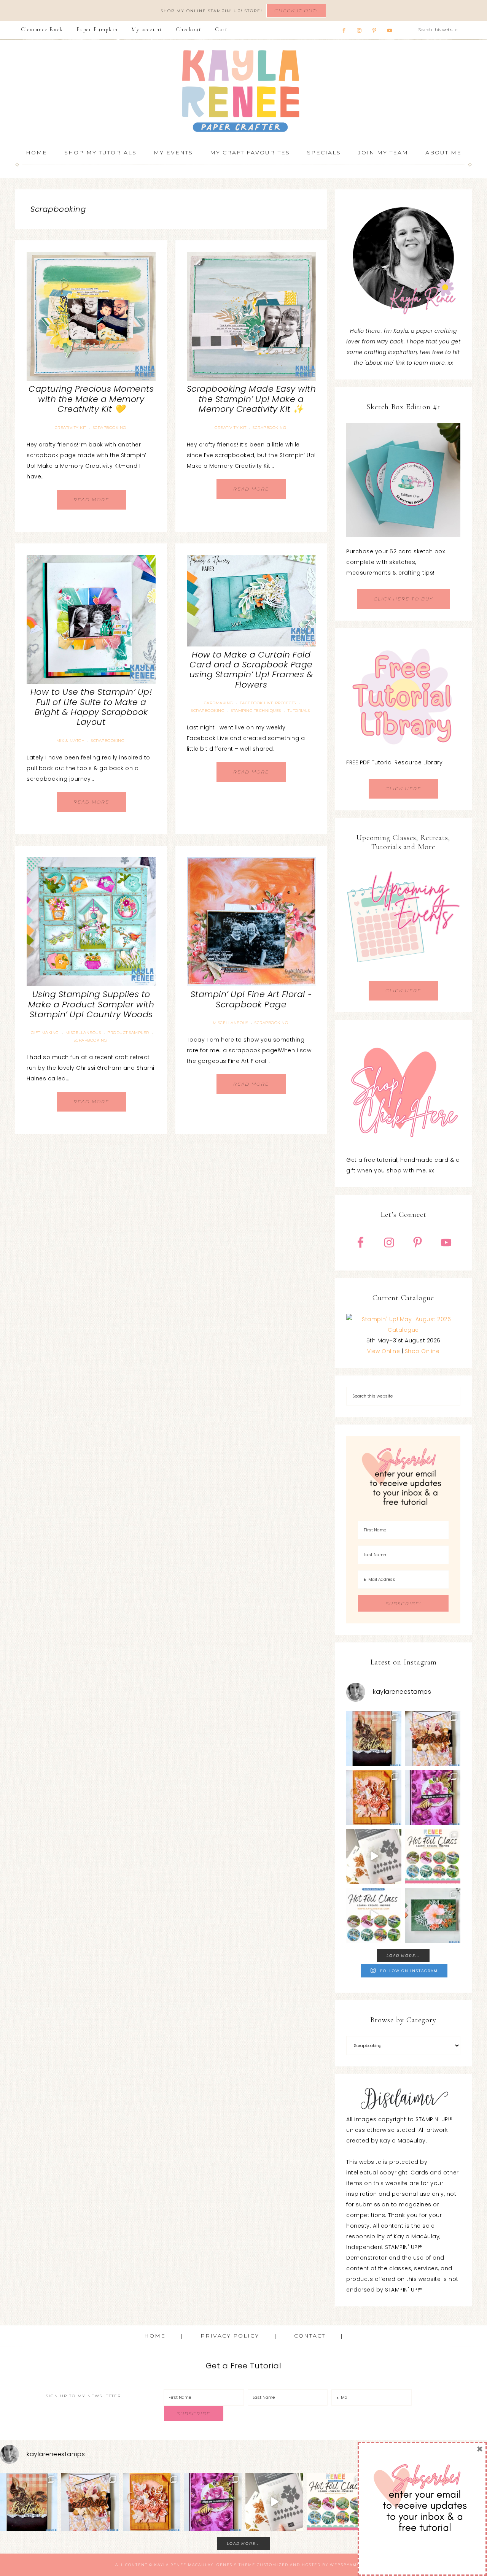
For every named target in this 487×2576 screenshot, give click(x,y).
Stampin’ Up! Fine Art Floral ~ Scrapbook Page (251, 999)
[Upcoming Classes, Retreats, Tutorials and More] (403, 975)
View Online (384, 1351)
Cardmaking (219, 703)
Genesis (227, 2565)
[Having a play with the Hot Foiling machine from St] (374, 1856)
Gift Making (45, 1033)
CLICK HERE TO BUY (403, 599)
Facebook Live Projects (268, 703)
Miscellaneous (83, 1033)
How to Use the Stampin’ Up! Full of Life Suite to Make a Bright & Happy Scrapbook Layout (91, 707)
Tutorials (299, 711)
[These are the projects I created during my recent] (433, 1797)
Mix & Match (71, 741)
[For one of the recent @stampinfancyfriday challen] (433, 1915)
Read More (91, 499)
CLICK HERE (403, 789)
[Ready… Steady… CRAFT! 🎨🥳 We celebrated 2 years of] (374, 1738)
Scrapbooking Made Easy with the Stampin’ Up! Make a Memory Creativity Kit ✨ (251, 399)
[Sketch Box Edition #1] (403, 480)
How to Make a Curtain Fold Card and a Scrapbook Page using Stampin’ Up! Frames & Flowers (251, 670)
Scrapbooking (110, 428)
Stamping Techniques (256, 711)
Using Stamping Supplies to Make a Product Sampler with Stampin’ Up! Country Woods (91, 1004)
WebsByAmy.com (351, 2565)
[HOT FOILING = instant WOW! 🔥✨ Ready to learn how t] (374, 1915)
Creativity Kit (71, 428)
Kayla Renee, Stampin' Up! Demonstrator (243, 91)
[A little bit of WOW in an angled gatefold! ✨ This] (433, 1738)
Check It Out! (296, 10)
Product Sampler (128, 1033)
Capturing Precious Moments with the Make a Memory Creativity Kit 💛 (91, 399)
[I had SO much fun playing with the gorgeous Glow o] (374, 1797)
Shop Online (422, 1351)
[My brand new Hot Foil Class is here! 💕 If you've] (433, 1856)
